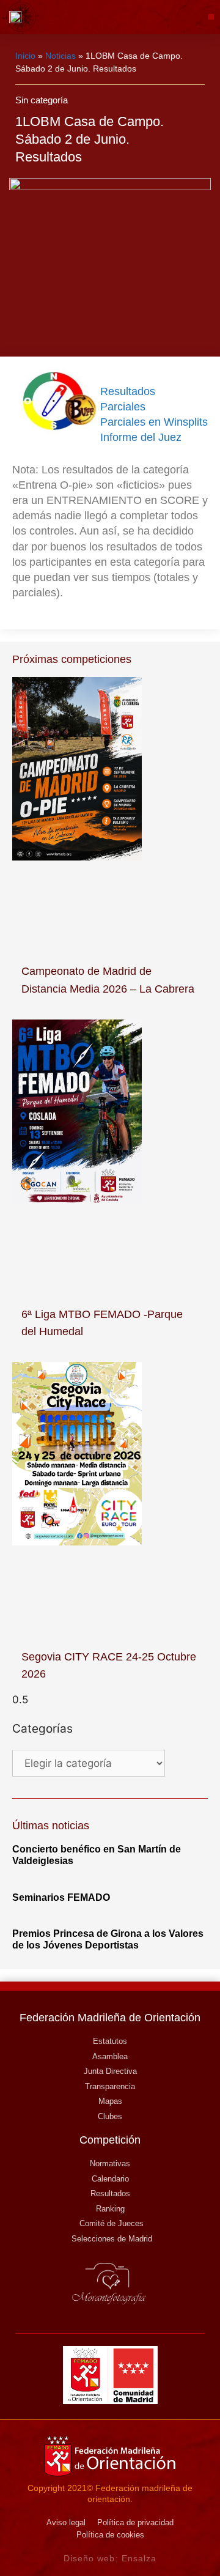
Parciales (123, 407)
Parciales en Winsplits (154, 422)
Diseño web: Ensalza (110, 2558)
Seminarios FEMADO (61, 1897)
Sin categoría (42, 100)
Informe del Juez (141, 437)
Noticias (61, 56)
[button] (211, 17)
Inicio (25, 56)
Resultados (128, 391)
